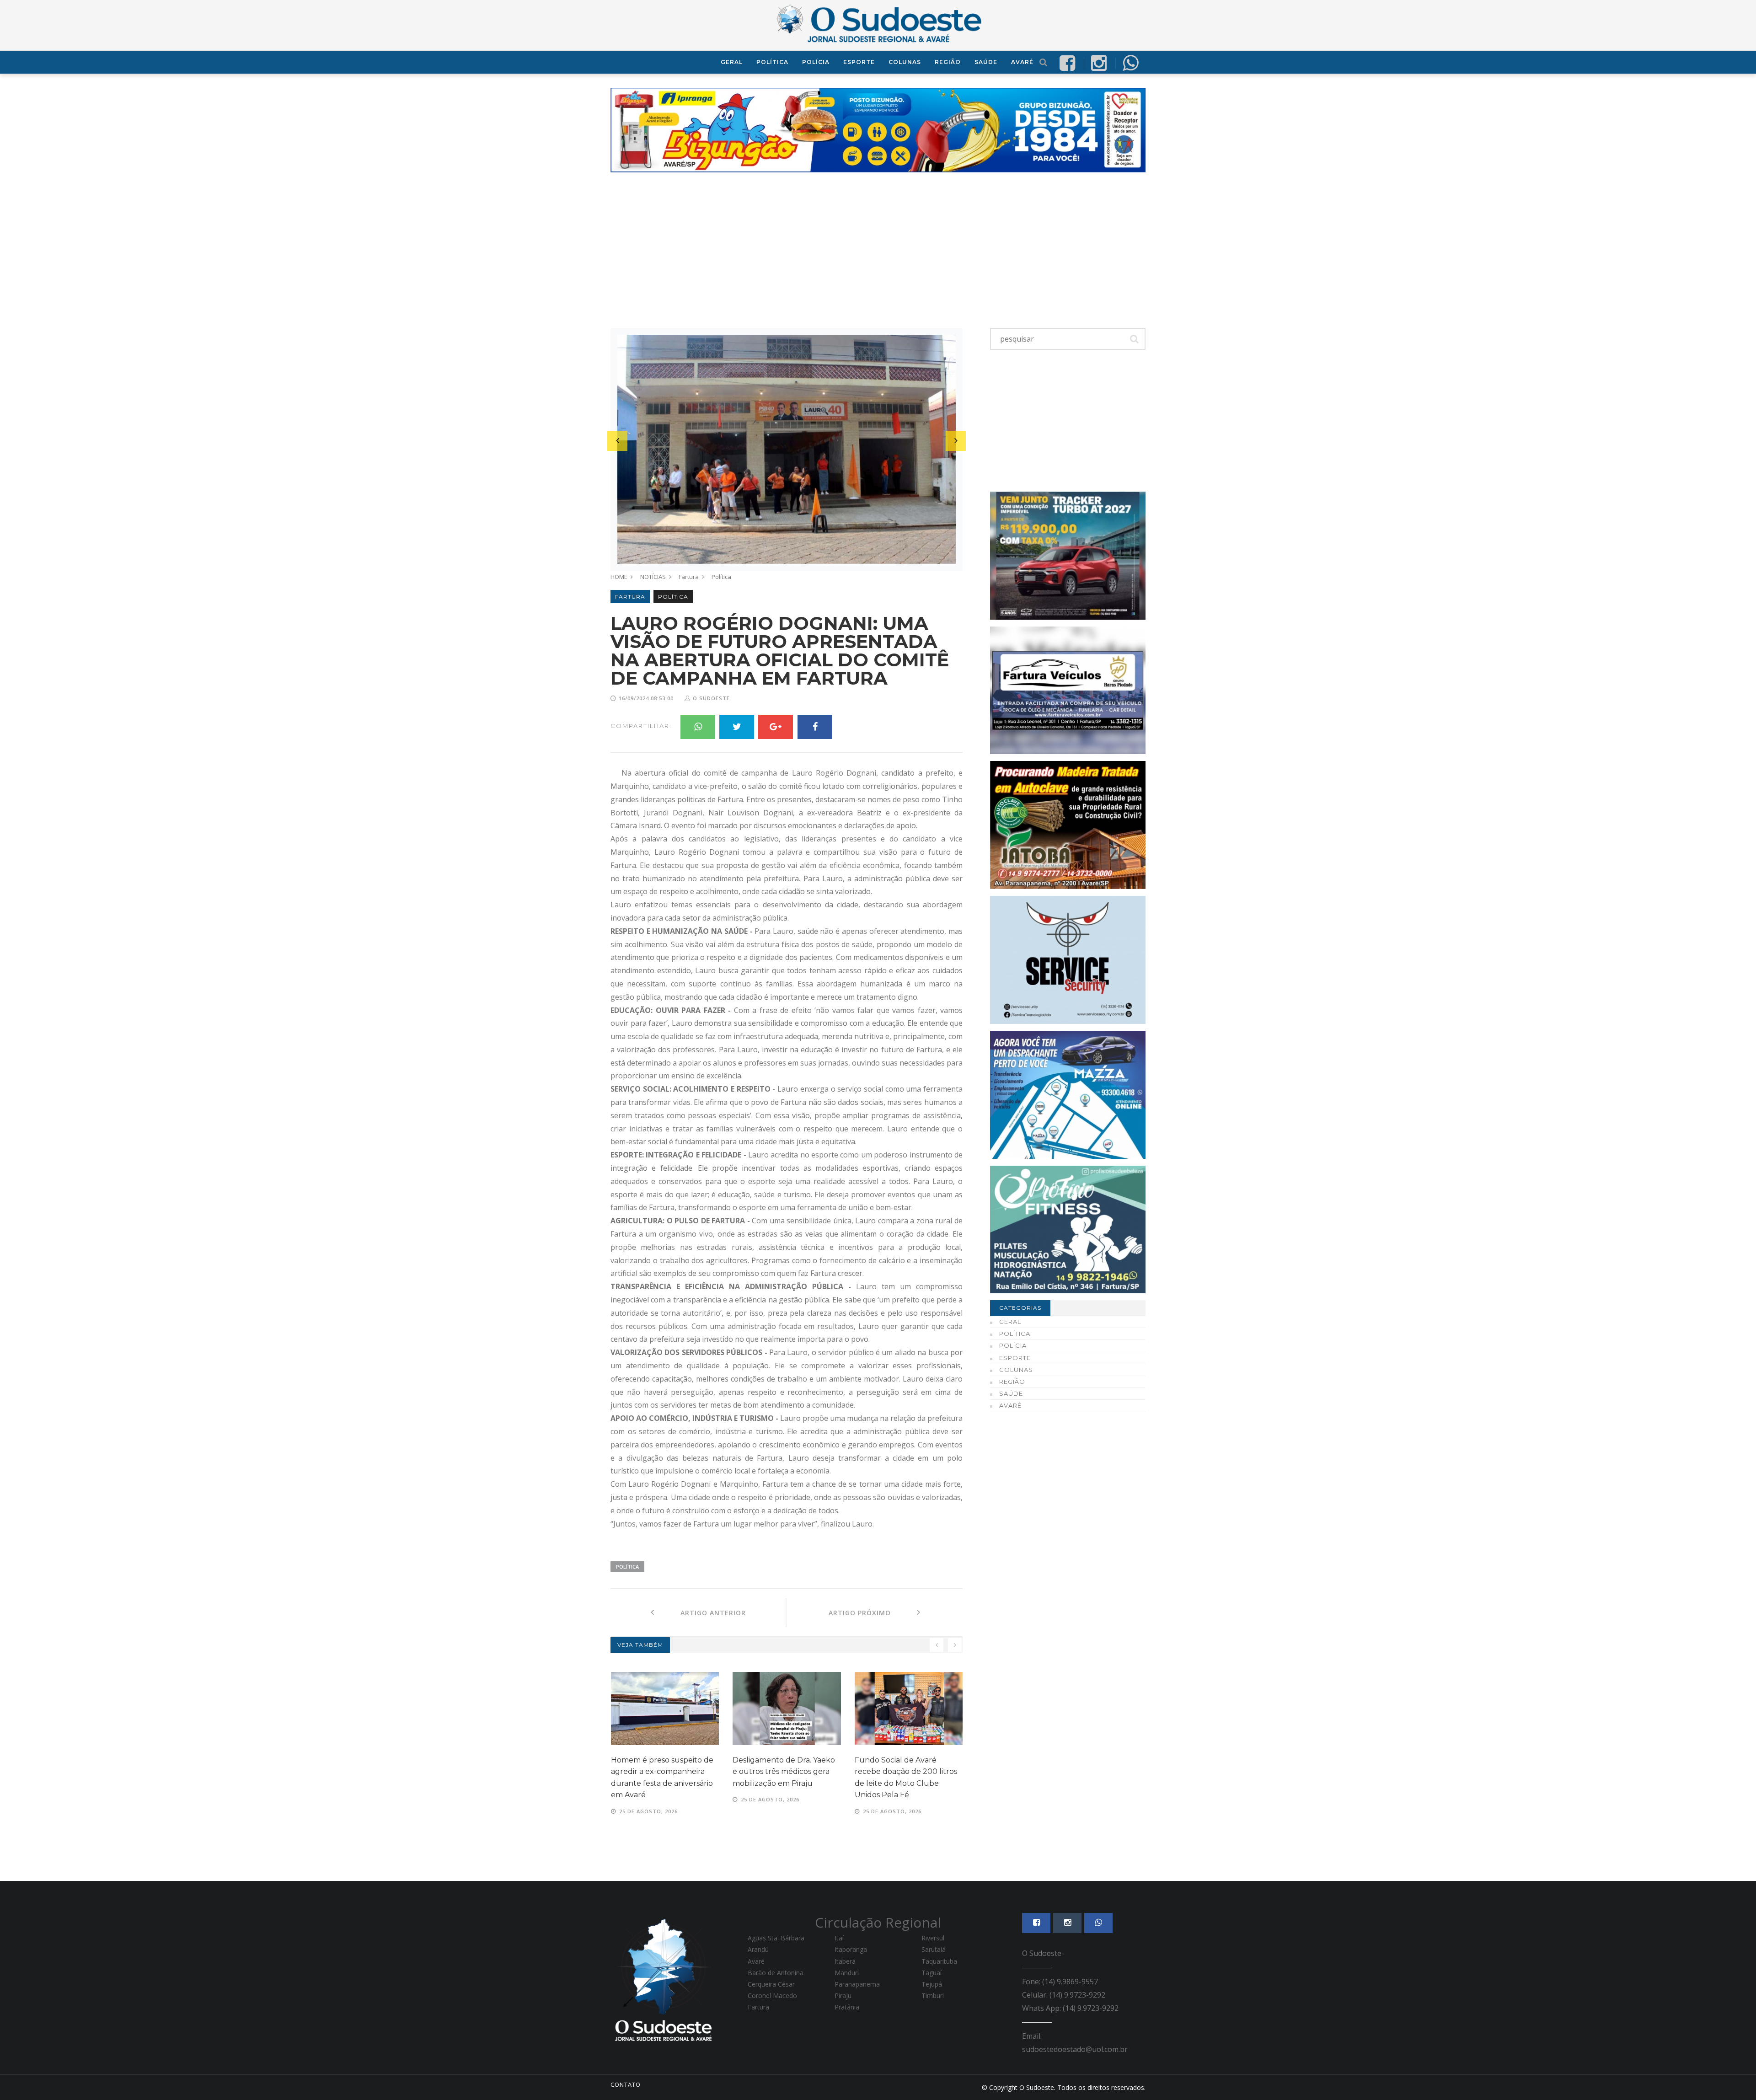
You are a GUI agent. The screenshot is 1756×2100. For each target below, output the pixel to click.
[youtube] (1099, 62)
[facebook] (1067, 62)
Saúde (986, 62)
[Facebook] (815, 727)
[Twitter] (737, 727)
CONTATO (626, 2084)
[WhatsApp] (698, 727)
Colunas (905, 62)
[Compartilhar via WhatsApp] (1130, 62)
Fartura (689, 577)
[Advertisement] (878, 250)
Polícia (816, 62)
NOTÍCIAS (653, 577)
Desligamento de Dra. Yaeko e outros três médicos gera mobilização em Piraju (784, 1772)
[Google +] (776, 727)
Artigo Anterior (700, 1613)
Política (772, 62)
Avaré (1022, 62)
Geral (732, 62)
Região (948, 62)
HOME (619, 577)
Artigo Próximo (873, 1613)
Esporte (859, 62)
